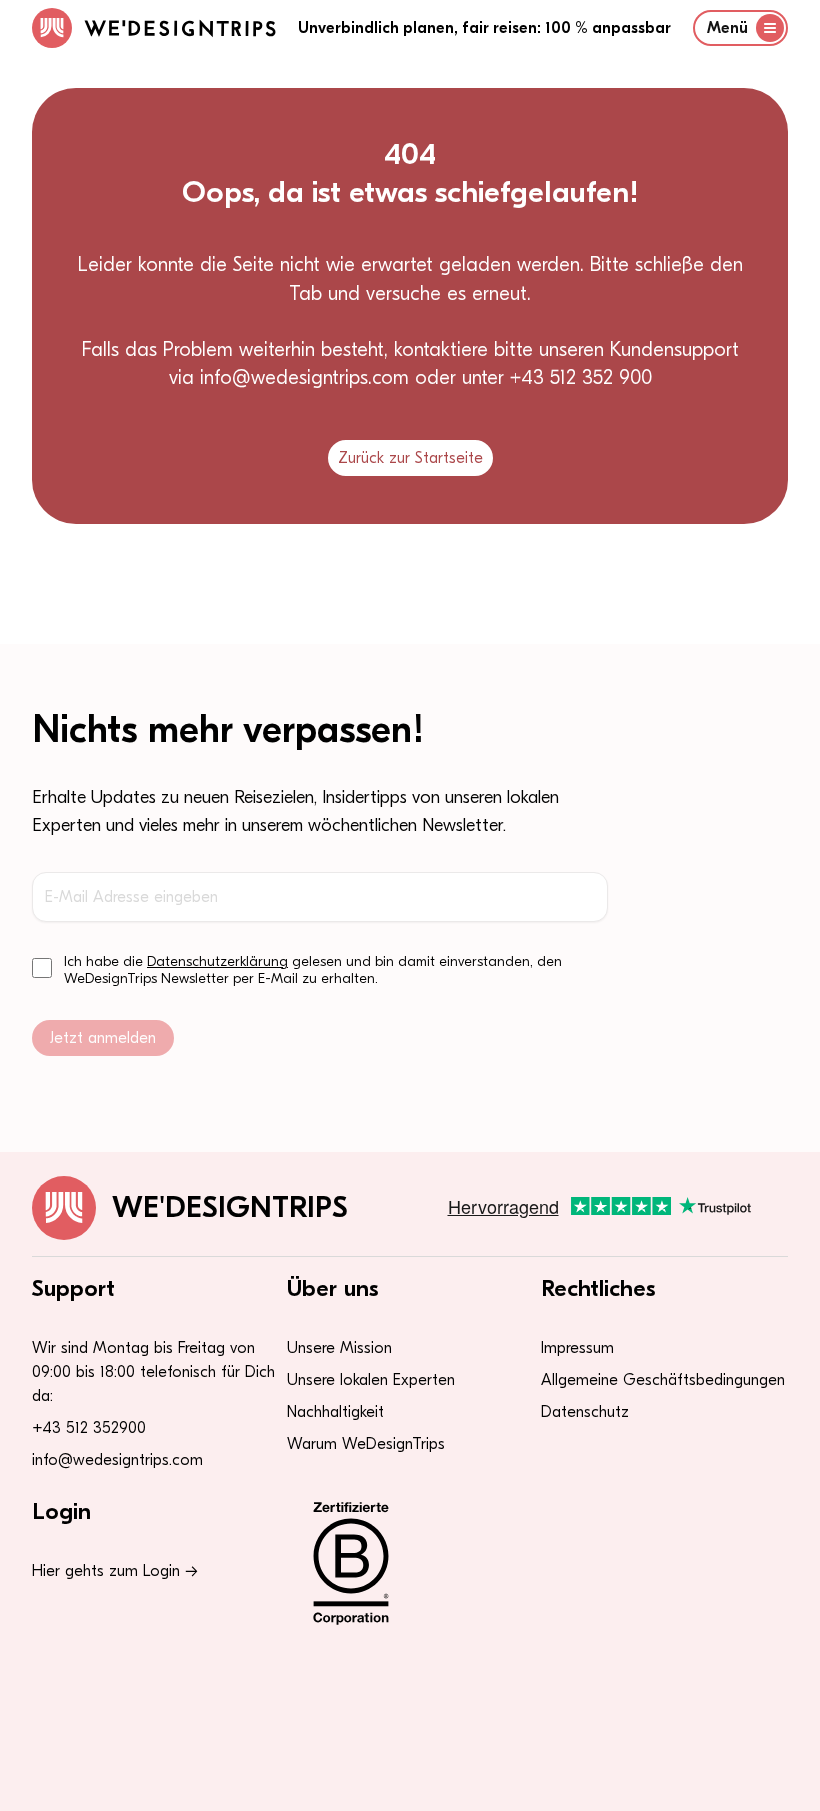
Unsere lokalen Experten (371, 1380)
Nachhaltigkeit (335, 1412)
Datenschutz (585, 1412)
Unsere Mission (339, 1348)
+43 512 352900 (89, 1428)
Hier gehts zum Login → (115, 1571)
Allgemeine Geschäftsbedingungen (663, 1380)
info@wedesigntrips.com (117, 1460)
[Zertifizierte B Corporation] (410, 1563)
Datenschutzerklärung (217, 961)
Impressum (577, 1348)
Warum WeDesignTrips (366, 1444)
